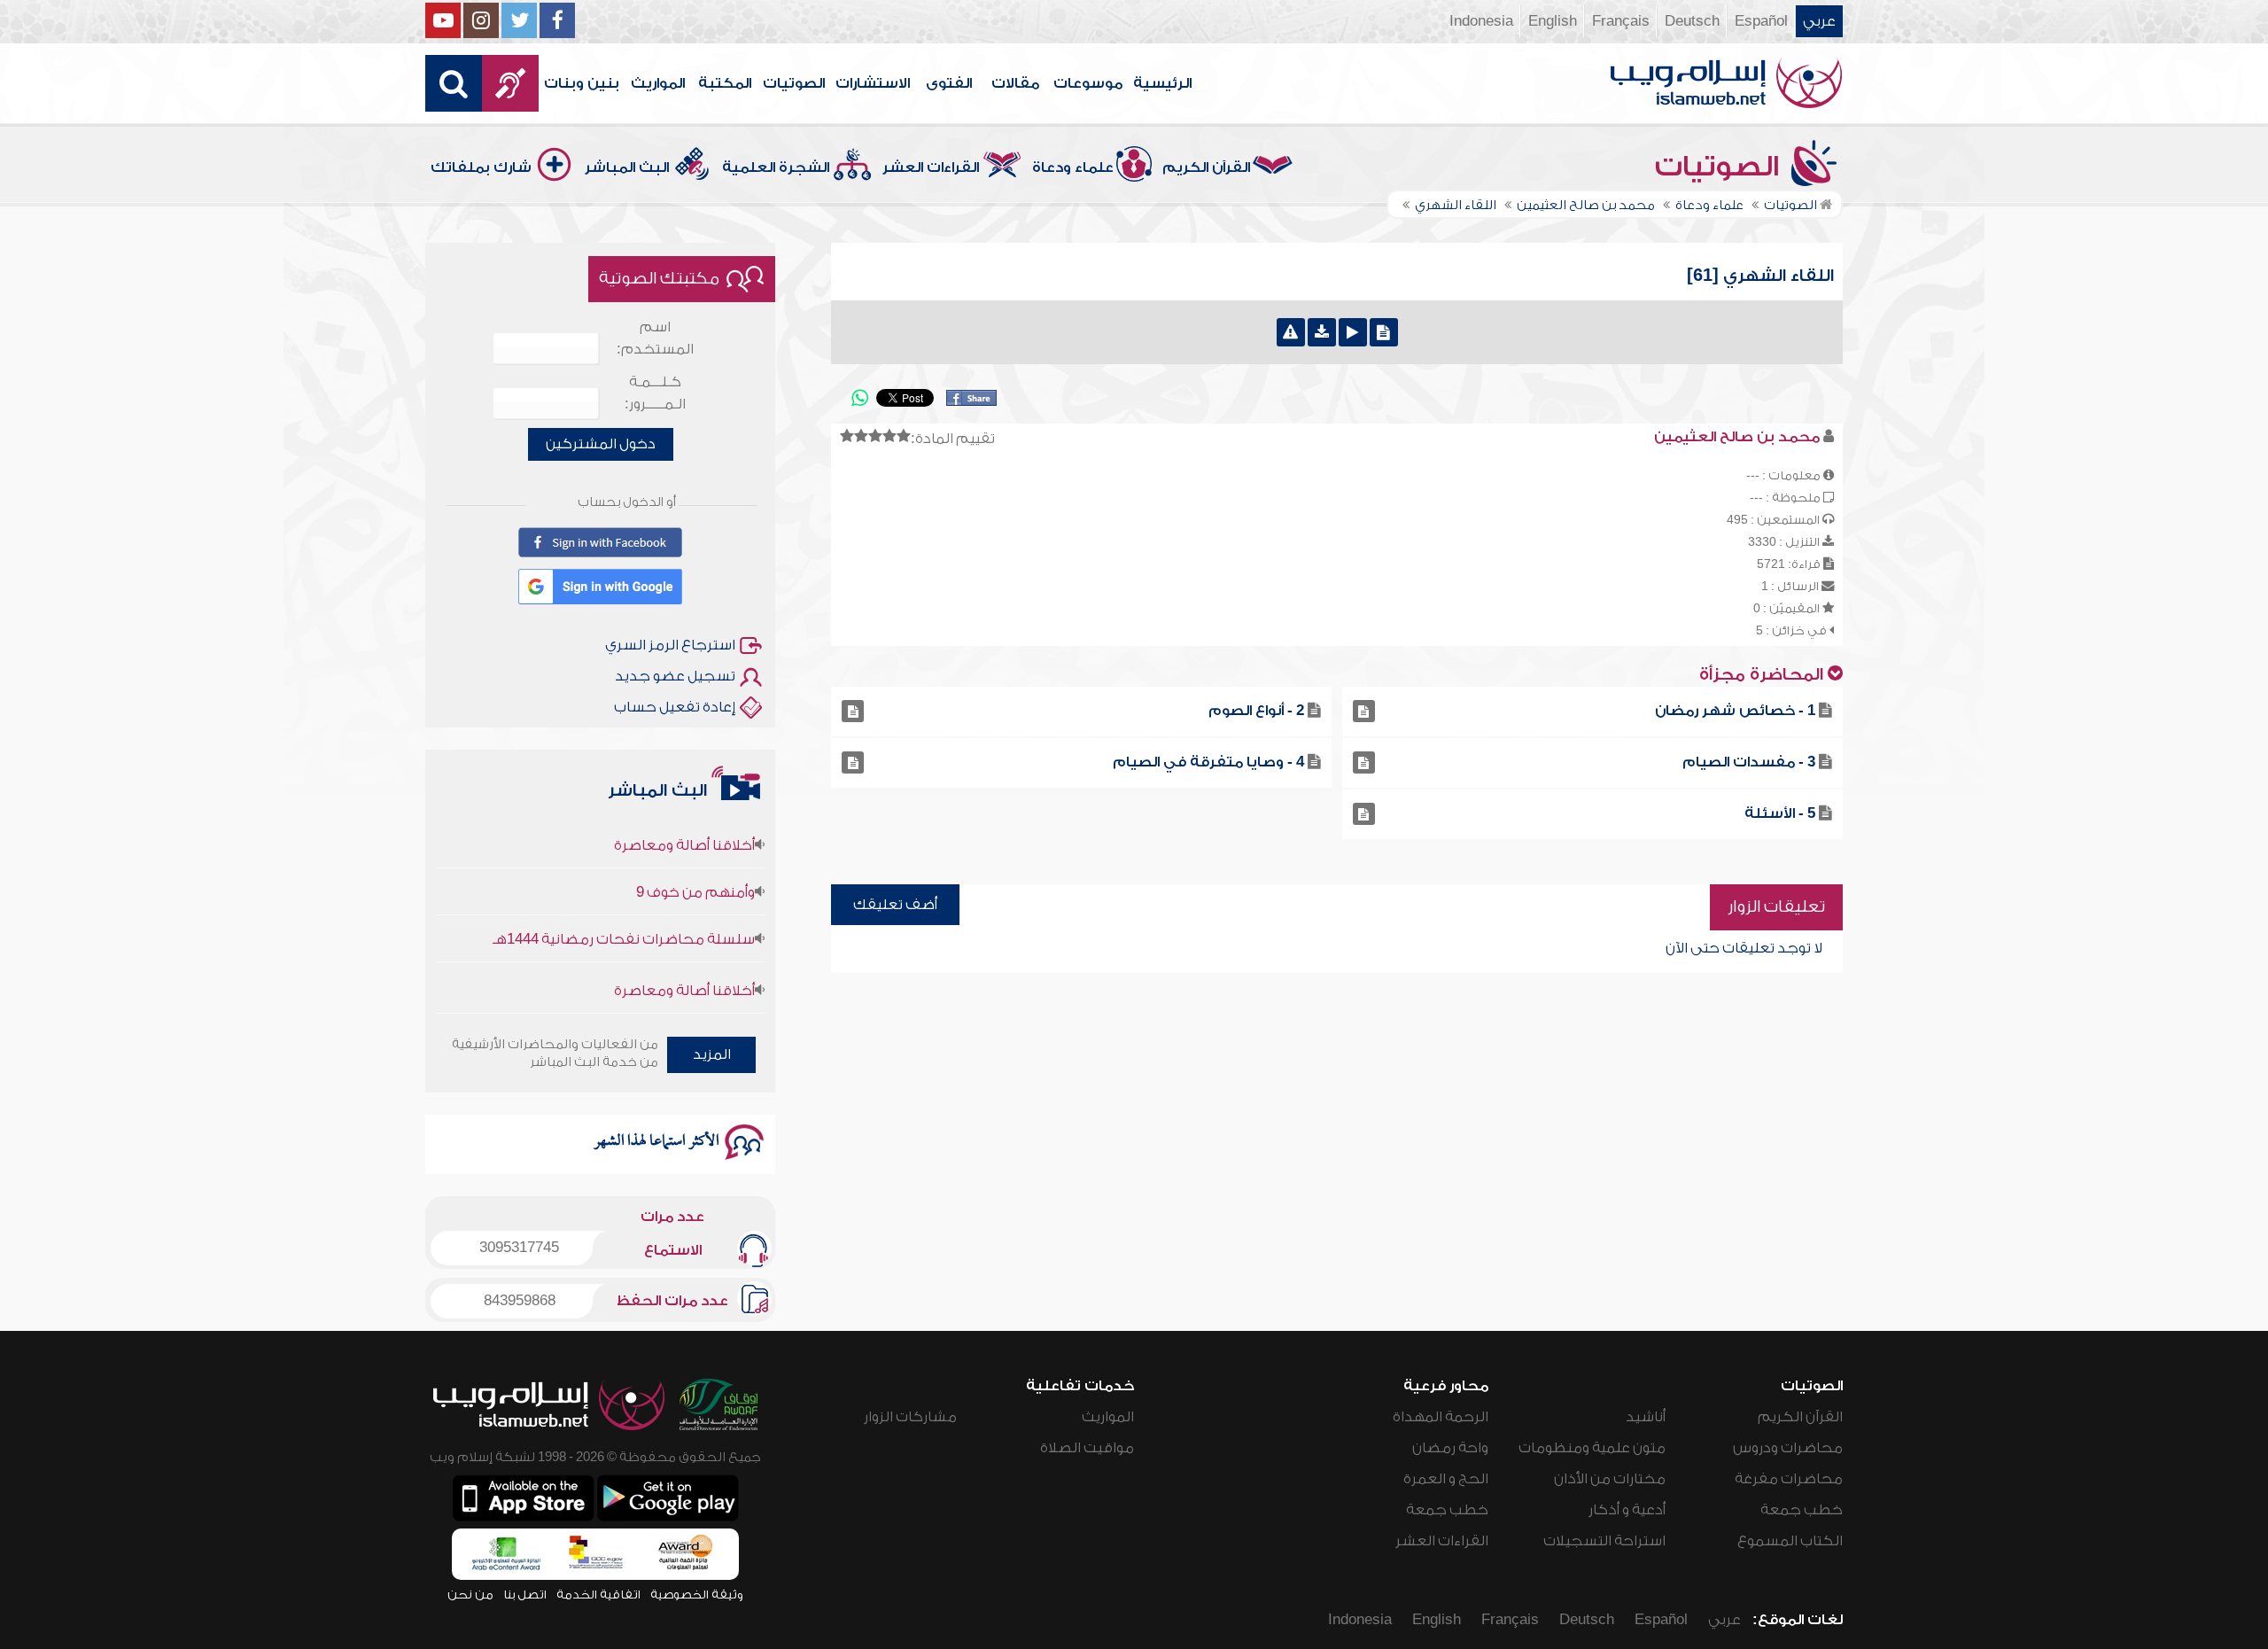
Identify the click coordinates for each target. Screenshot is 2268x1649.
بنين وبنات (582, 83)
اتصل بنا (525, 1595)
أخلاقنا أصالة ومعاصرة (684, 817)
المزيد (712, 1054)
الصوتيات (794, 83)
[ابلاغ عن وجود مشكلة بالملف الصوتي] (1291, 332)
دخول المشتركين (601, 444)
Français (1621, 21)
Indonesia (1481, 21)
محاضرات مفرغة (1789, 1479)
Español (1761, 21)
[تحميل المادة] (1322, 332)
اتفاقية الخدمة (598, 1595)
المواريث (658, 83)
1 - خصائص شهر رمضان (1735, 711)
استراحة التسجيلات (1604, 1541)
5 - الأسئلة (1780, 813)
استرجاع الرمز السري (670, 645)
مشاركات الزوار (910, 1417)
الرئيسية (1162, 83)
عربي (1819, 21)
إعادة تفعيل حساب (675, 707)
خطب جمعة (1802, 1510)
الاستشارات (873, 83)
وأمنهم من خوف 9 (695, 864)
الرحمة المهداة (1441, 1417)
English (1553, 21)
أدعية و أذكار (1627, 1510)
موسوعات (1088, 83)
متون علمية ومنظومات (1592, 1448)
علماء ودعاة (1073, 167)
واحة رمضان (1450, 1448)
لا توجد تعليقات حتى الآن (1744, 948)
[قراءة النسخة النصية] (1384, 332)
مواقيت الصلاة (1087, 1448)
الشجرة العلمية (776, 167)
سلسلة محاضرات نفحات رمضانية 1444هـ (624, 911)
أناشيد (1646, 1417)
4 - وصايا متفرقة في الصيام (1208, 762)
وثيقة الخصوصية (697, 1595)
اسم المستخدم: (655, 338)
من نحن (470, 1595)
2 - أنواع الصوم (1256, 711)
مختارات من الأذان (1610, 1479)
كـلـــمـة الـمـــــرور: (655, 393)
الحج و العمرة (1446, 1479)
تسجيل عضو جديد (675, 676)
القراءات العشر (931, 167)
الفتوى (949, 83)
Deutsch (1692, 21)
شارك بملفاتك (481, 167)
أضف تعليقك (895, 905)
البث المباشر (627, 167)
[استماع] (1353, 332)
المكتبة (725, 83)
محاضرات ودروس (1788, 1448)
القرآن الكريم (1206, 167)
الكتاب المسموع (1790, 1541)
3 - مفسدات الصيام (1749, 762)
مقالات (1015, 83)
